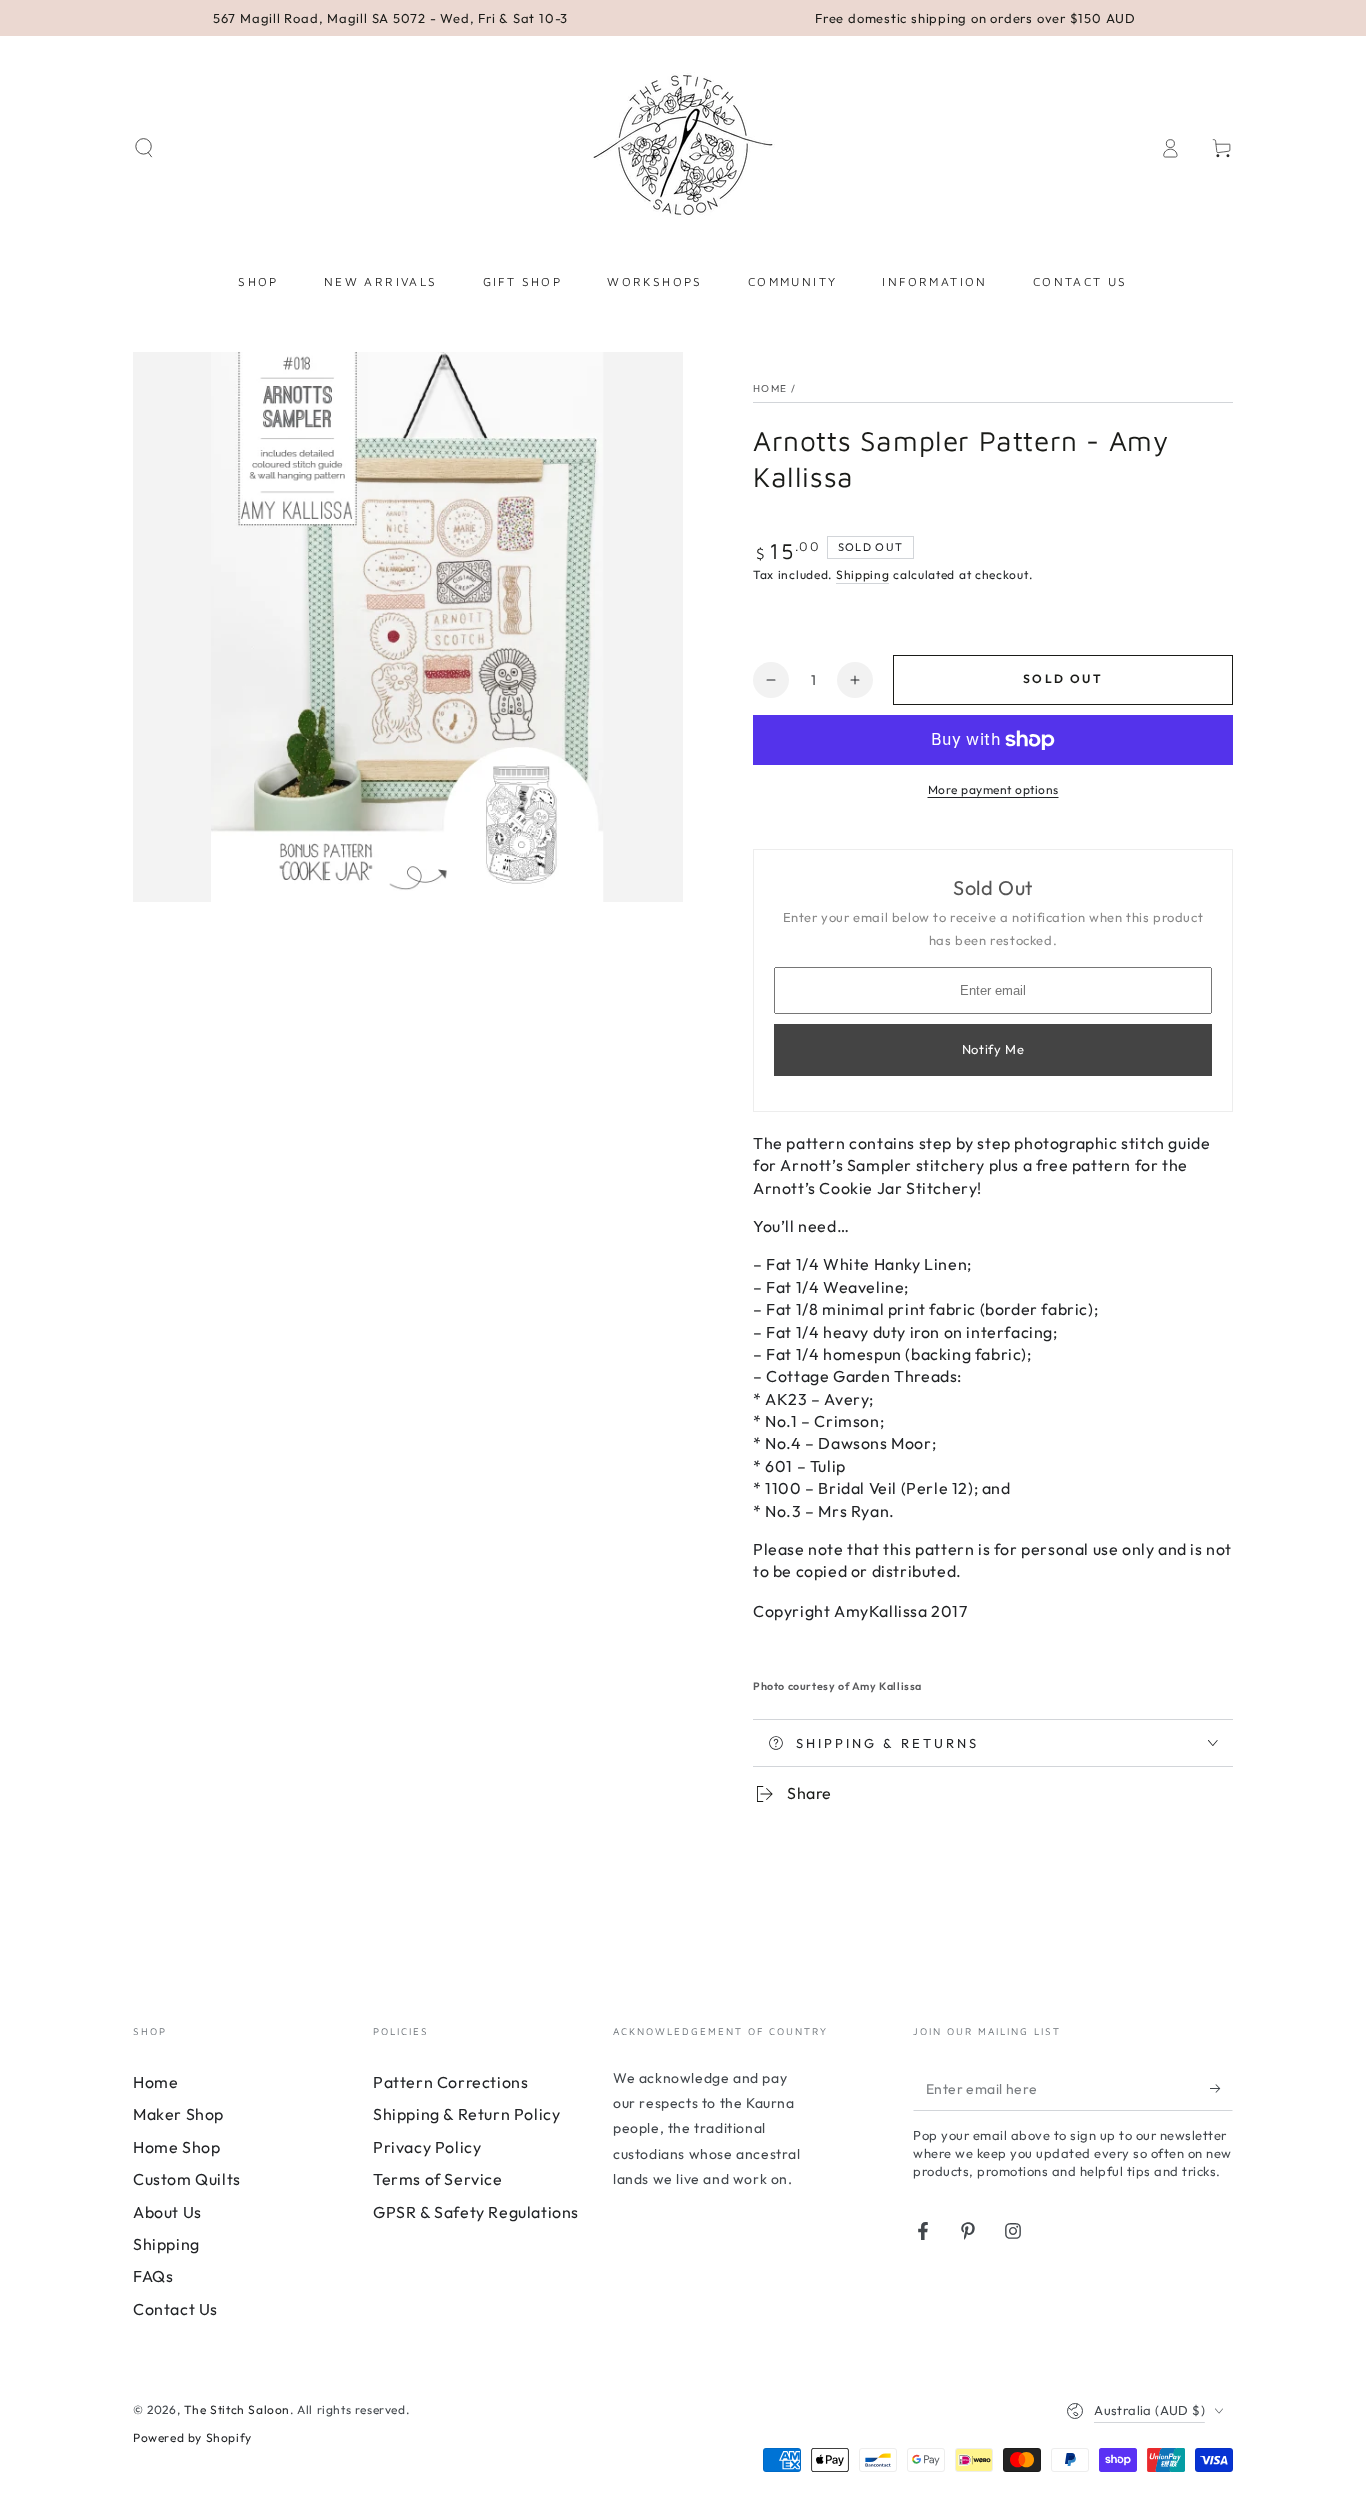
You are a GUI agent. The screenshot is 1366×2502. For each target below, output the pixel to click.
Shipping (863, 574)
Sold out (1063, 678)
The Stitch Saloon (237, 2409)
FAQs (153, 2276)
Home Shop (176, 2147)
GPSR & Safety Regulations (476, 2212)
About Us (167, 2212)
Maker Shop (178, 2114)
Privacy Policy (427, 2147)
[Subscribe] (1221, 2088)
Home (770, 388)
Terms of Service (438, 2179)
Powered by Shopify (192, 2437)
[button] (144, 148)
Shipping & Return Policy (466, 2114)
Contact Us (175, 2309)
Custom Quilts (187, 2179)
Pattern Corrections (450, 2082)
